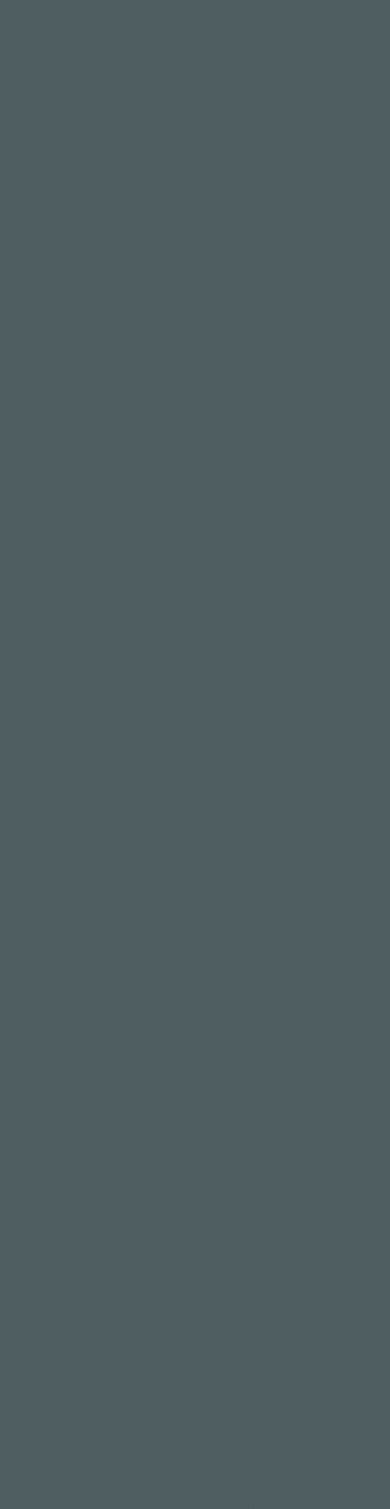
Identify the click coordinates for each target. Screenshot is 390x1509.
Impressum (194, 1223)
